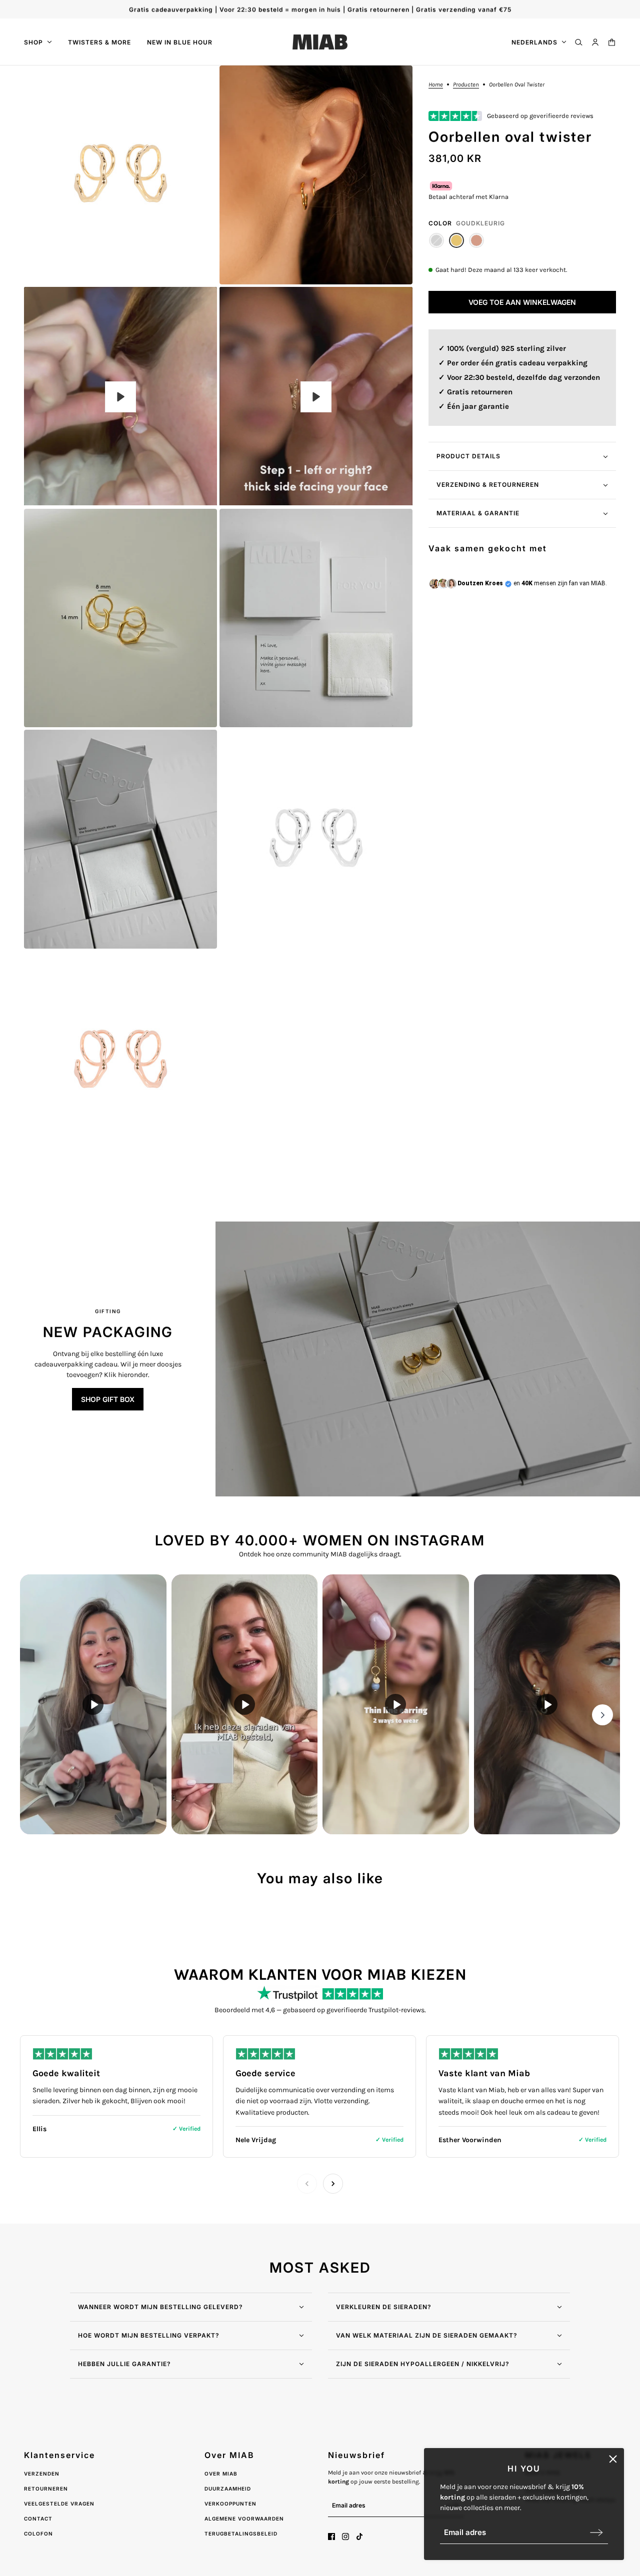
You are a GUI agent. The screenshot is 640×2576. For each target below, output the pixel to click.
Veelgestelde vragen (59, 2504)
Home (436, 85)
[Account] (595, 42)
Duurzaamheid (228, 2489)
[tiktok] (359, 2537)
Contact (38, 2519)
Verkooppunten (230, 2504)
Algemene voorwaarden (244, 2519)
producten (466, 85)
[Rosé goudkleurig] (476, 241)
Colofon (38, 2534)
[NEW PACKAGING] (428, 1359)
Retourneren (46, 2489)
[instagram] (345, 2537)
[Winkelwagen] (612, 42)
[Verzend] (596, 2532)
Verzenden (42, 2474)
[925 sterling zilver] (436, 241)
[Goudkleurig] (456, 241)
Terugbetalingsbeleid (241, 2534)
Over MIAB (221, 2474)
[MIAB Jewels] (320, 42)
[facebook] (331, 2537)
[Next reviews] (333, 2184)
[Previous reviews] (307, 2184)
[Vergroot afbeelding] (120, 175)
